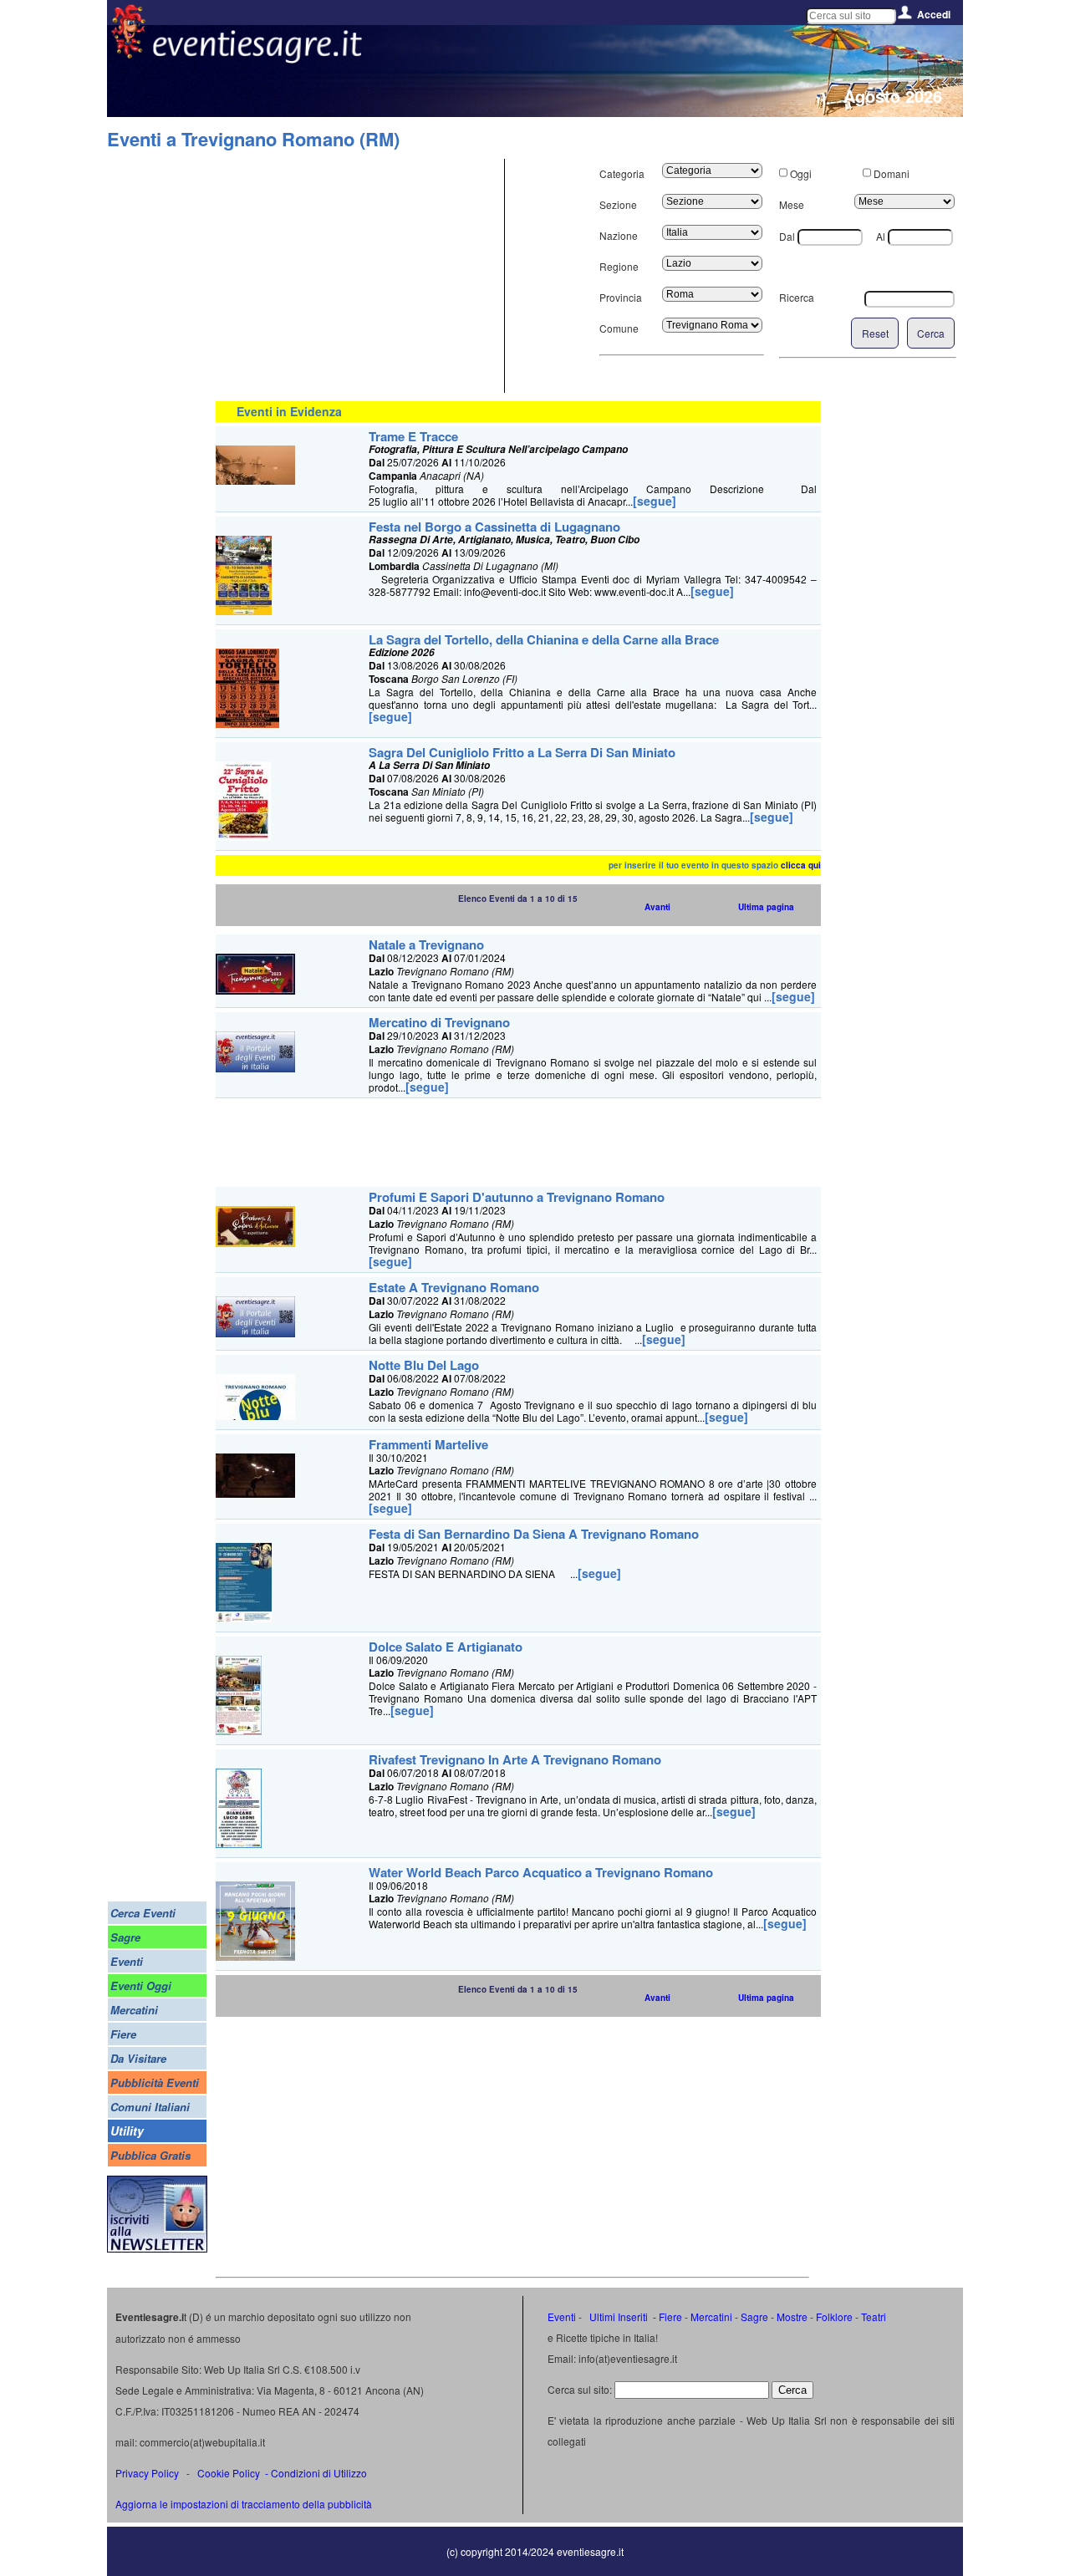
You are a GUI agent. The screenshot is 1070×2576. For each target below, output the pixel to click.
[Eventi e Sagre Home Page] (128, 54)
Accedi (934, 14)
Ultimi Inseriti (617, 2316)
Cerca (931, 333)
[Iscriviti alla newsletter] (157, 2248)
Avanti (657, 907)
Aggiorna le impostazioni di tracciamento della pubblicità (244, 2504)
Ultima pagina (766, 907)
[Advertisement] (358, 276)
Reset (875, 333)
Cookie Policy (229, 2473)
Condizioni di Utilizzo (319, 2473)
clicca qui (801, 865)
